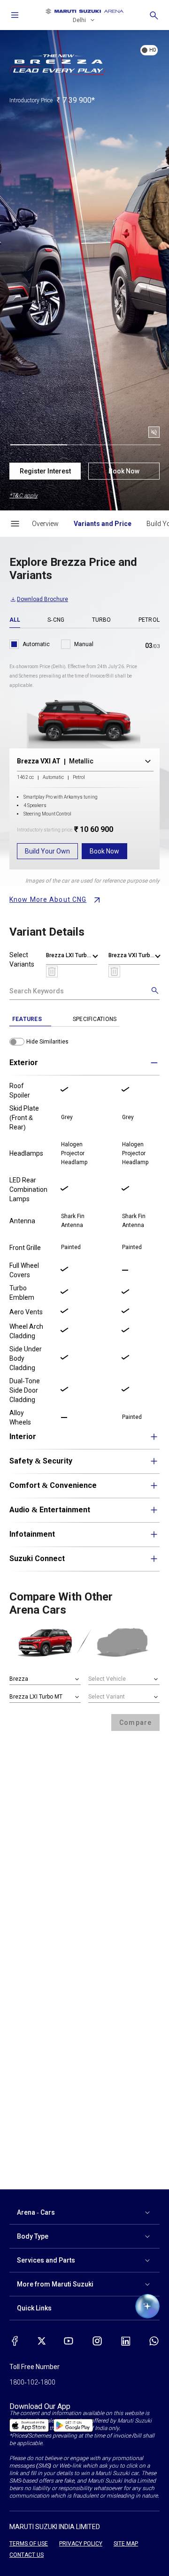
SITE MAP (126, 2544)
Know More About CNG (48, 899)
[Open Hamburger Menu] (15, 524)
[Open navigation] (15, 15)
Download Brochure (42, 599)
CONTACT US (27, 2555)
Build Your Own (47, 851)
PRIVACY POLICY (81, 2544)
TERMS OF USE (29, 2544)
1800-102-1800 (32, 2382)
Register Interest (45, 471)
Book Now (124, 471)
